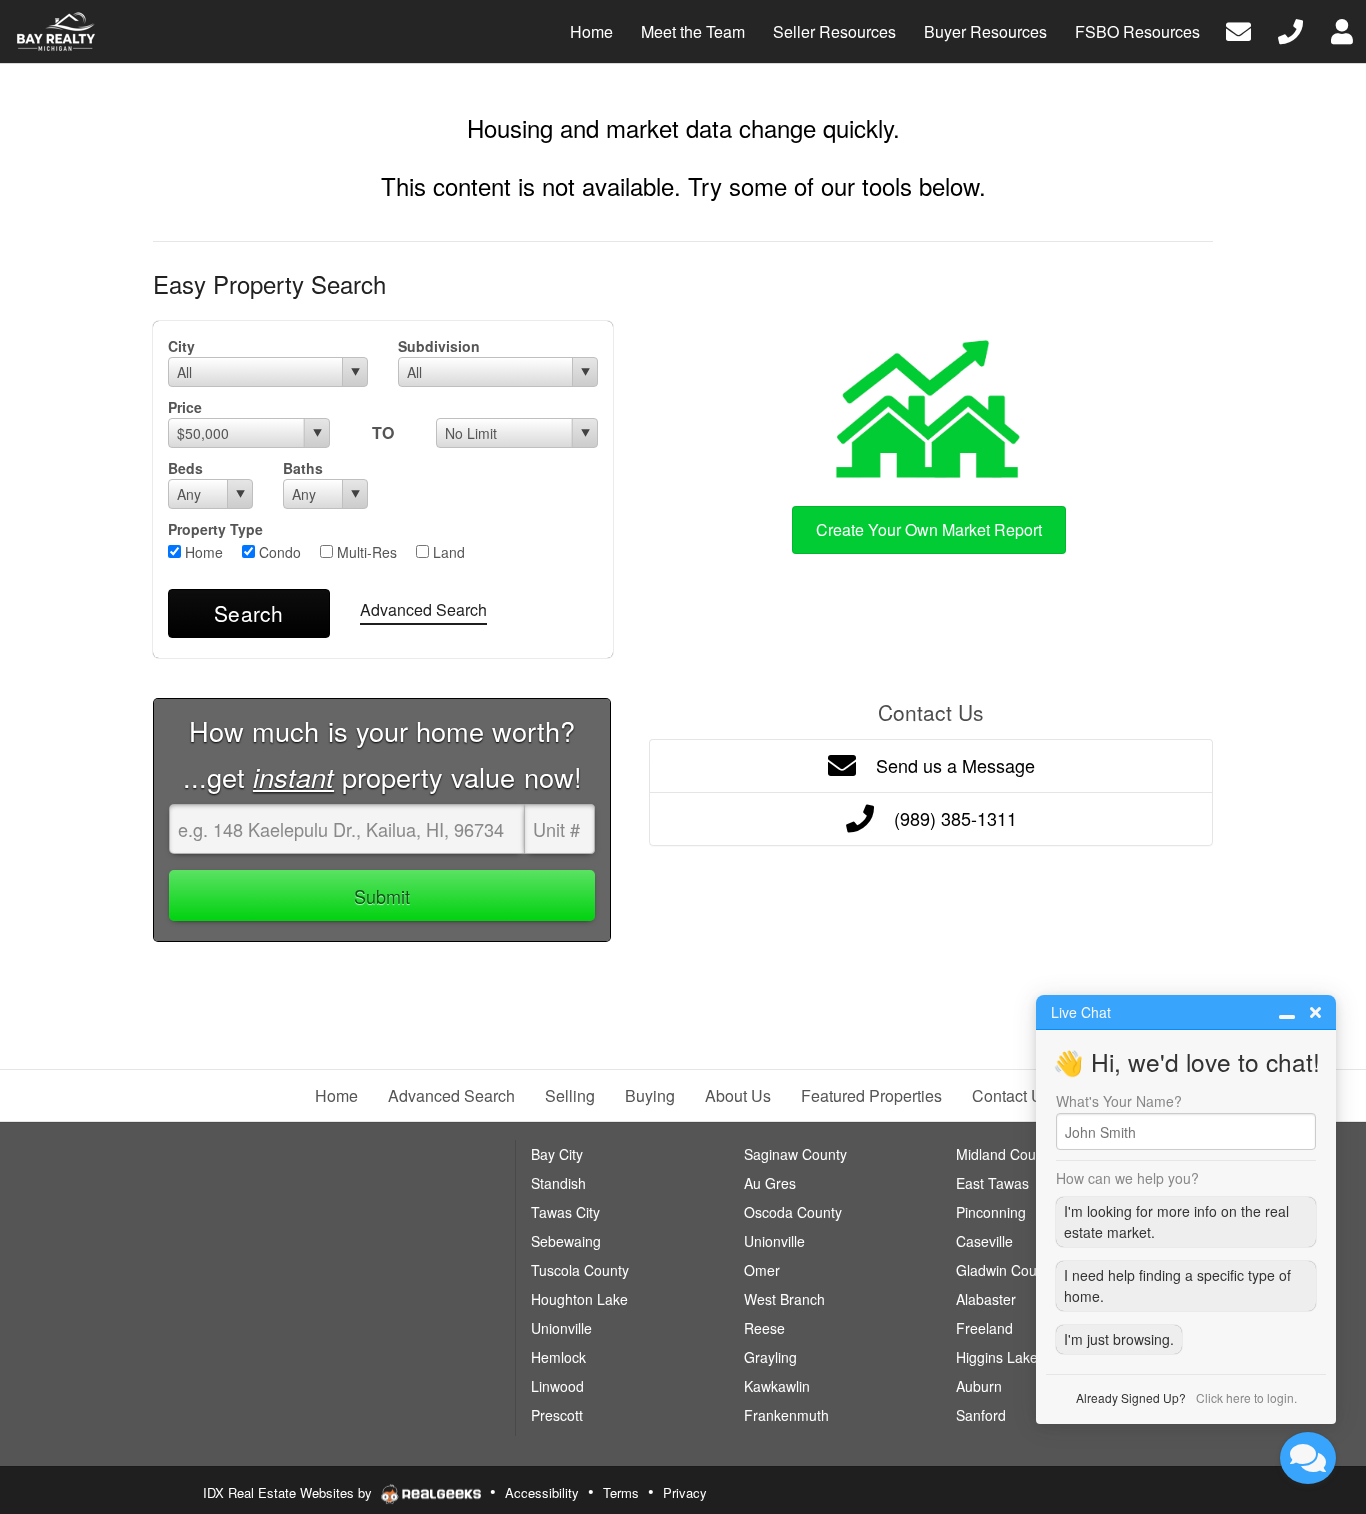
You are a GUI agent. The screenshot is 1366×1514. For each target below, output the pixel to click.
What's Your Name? (1119, 1101)
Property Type (215, 529)
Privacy (685, 1492)
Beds (185, 468)
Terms (621, 1492)
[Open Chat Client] (1308, 1458)
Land (447, 552)
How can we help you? (1127, 1178)
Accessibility (542, 1492)
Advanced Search (423, 609)
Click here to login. (1246, 1397)
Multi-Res (365, 552)
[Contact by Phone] (1290, 29)
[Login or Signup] (1342, 29)
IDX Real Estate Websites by (289, 1492)
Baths (303, 468)
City (181, 346)
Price (185, 407)
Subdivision (439, 346)
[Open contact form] (1238, 29)
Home (202, 552)
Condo (278, 552)
